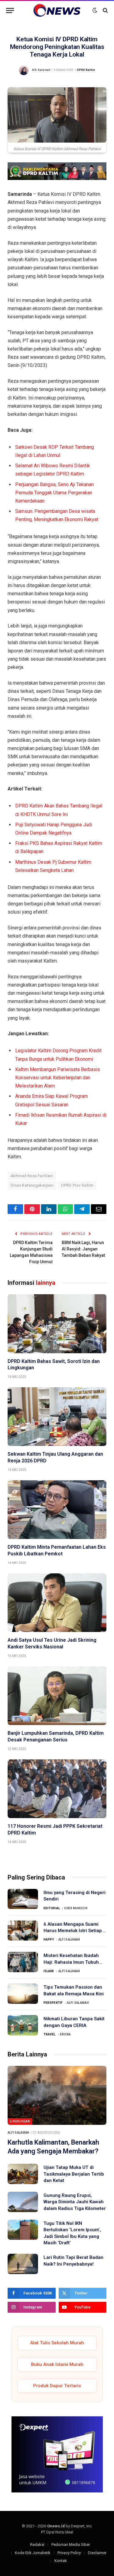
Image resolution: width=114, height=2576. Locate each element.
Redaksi (37, 2545)
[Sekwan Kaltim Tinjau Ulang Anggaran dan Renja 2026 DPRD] (57, 1417)
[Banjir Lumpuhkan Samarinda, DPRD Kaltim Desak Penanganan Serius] (57, 1696)
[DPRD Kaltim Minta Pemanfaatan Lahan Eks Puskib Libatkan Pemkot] (57, 1510)
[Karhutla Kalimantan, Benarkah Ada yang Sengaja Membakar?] (57, 2095)
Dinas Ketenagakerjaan (32, 1185)
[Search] (105, 10)
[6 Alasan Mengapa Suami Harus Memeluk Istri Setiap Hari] (23, 1931)
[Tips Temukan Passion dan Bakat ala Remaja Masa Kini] (23, 1994)
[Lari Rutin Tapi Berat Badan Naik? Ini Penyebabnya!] (23, 2264)
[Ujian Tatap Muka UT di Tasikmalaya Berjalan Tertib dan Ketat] (23, 2174)
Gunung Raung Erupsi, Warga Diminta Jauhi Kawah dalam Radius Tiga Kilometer (75, 2202)
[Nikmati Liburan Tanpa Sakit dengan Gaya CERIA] (23, 2025)
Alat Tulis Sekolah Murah (57, 2343)
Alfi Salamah (41, 70)
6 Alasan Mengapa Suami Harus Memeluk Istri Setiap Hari (73, 1931)
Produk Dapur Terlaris (57, 2386)
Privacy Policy (69, 2553)
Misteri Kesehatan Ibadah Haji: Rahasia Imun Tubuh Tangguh (71, 1962)
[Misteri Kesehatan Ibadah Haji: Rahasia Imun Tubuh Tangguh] (23, 1962)
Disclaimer (97, 2553)
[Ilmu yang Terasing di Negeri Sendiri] (23, 1899)
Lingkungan (20, 2121)
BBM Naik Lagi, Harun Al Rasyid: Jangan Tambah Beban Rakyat (83, 1249)
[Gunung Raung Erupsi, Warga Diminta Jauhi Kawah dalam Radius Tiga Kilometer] (23, 2202)
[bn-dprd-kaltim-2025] (57, 178)
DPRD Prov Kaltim (77, 1185)
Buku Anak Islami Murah (57, 2364)
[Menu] (10, 10)
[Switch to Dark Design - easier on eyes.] (95, 10)
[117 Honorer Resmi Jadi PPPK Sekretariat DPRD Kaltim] (57, 1789)
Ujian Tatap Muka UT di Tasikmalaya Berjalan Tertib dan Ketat (74, 2174)
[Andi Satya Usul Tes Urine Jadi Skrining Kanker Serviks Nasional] (57, 1603)
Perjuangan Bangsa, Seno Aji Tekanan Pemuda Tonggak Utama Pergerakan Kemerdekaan (54, 493)
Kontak (61, 2561)
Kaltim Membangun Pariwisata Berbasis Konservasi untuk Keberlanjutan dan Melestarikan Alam (58, 1078)
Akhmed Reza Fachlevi (32, 1176)
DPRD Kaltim (86, 70)
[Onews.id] (57, 10)
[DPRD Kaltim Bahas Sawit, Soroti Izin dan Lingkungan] (57, 1324)
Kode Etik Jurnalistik (33, 2553)
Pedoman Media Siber (71, 2545)
